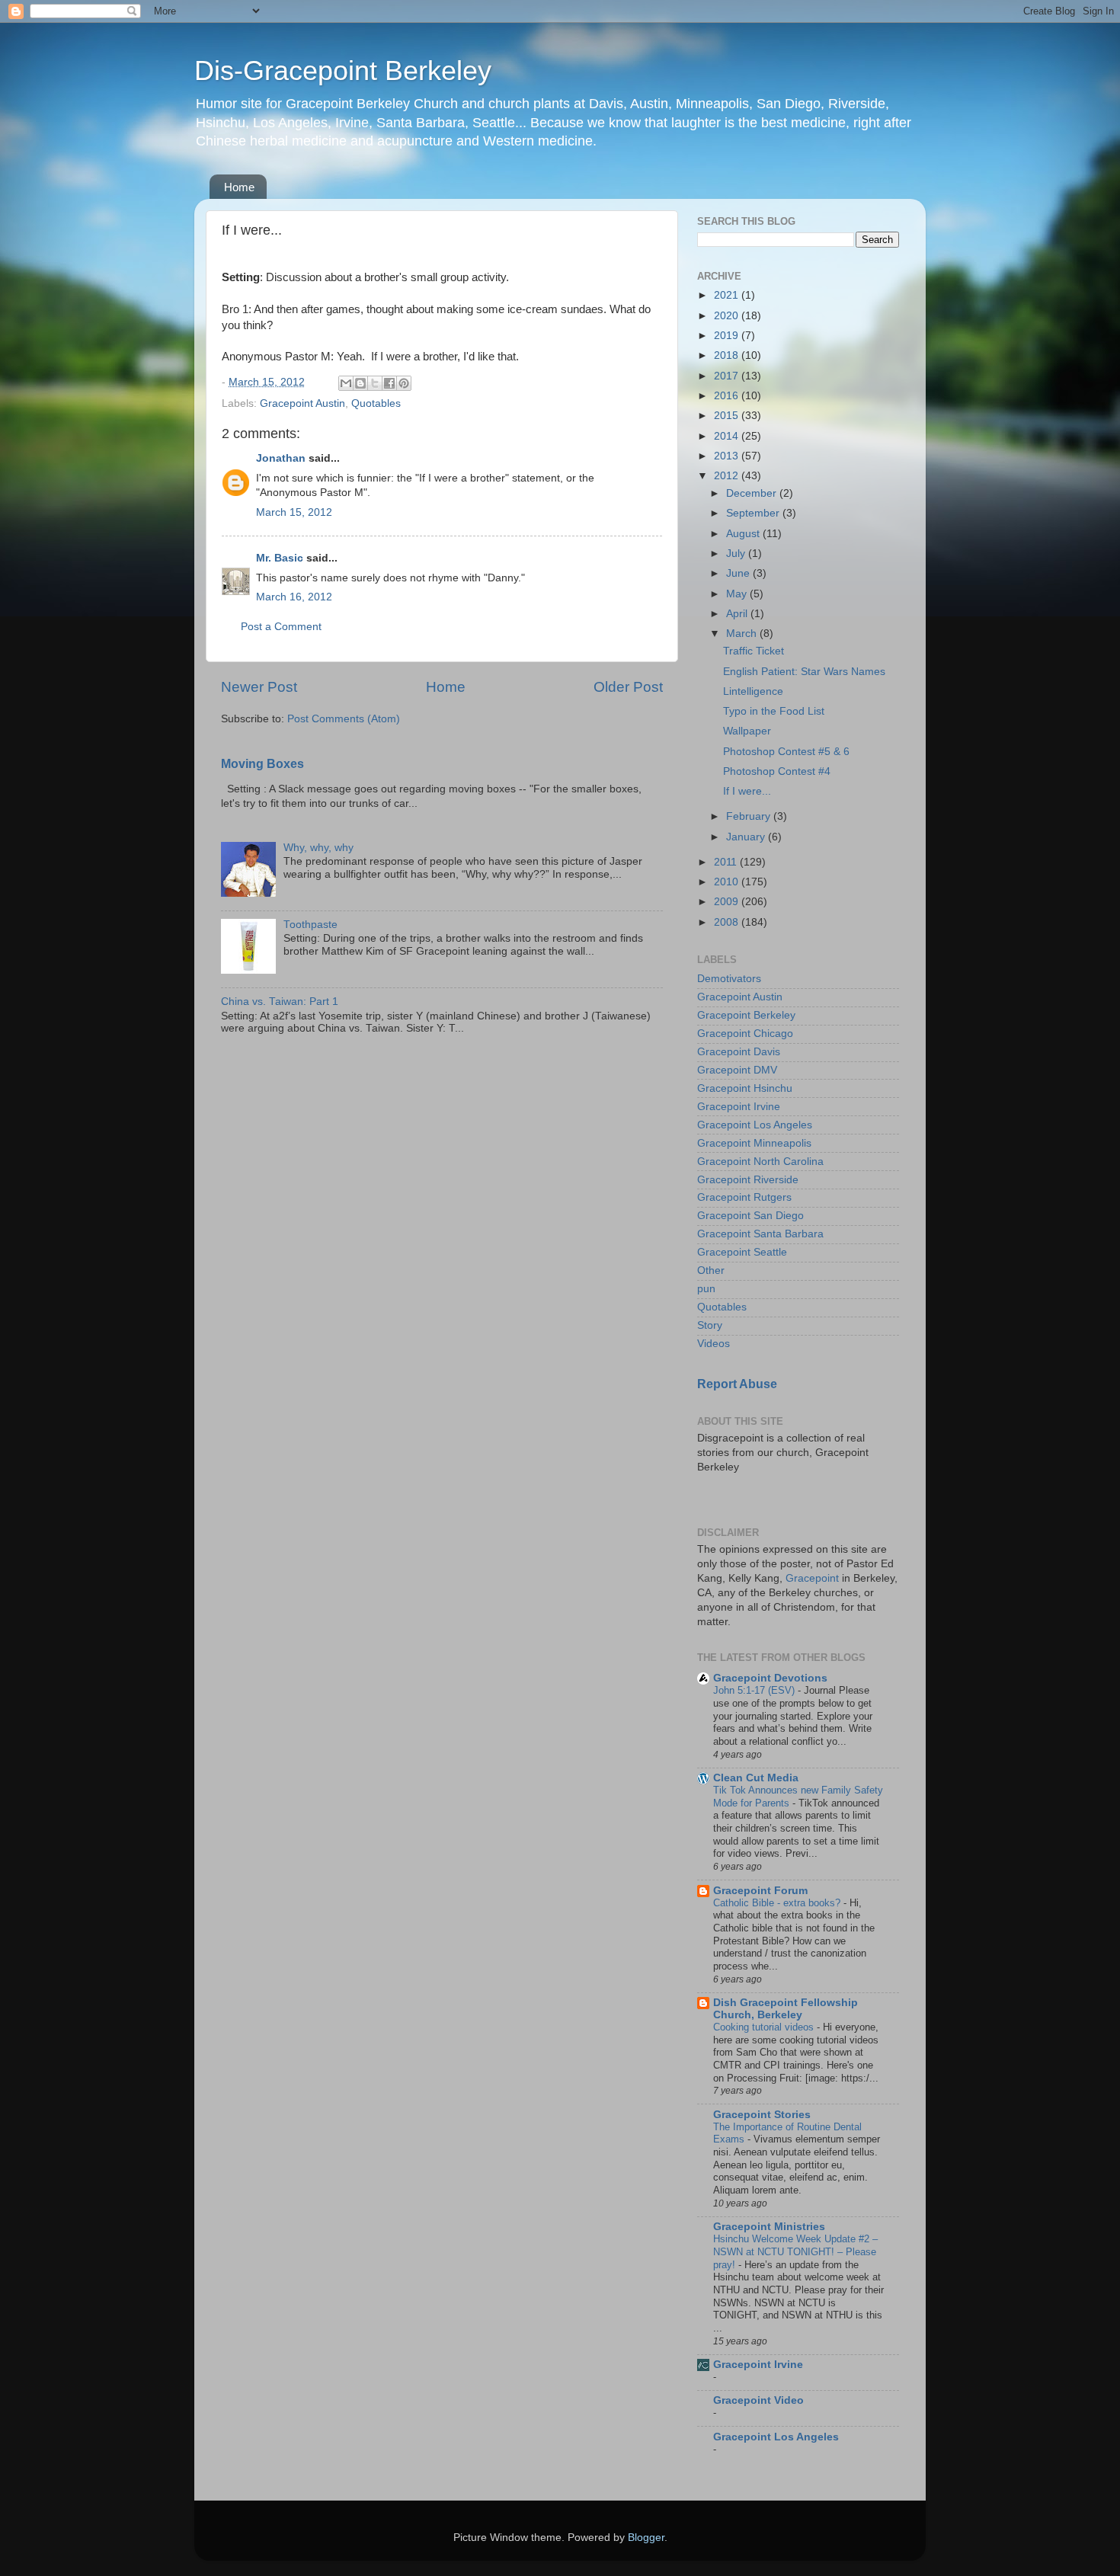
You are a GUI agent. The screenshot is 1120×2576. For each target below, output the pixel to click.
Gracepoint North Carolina (760, 1162)
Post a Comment (281, 627)
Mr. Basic (280, 558)
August (744, 534)
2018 (728, 355)
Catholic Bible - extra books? (778, 1903)
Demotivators (729, 979)
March (743, 634)
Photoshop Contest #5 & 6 (786, 752)
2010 (728, 882)
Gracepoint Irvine (739, 1107)
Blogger (646, 2538)
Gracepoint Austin (302, 403)
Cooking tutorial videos (765, 2027)
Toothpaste (310, 925)
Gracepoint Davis (739, 1052)
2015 (728, 416)
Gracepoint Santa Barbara (760, 1234)
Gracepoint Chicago (745, 1034)
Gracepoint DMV (737, 1070)
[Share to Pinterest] (404, 383)
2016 (728, 396)
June (739, 573)
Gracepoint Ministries (769, 2227)
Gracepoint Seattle (742, 1252)
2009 (728, 902)
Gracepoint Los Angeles (755, 1125)
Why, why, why (318, 848)
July (737, 554)
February (750, 816)
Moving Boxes (262, 764)
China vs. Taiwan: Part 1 (280, 1002)
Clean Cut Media (756, 1778)
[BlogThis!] (360, 383)
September (754, 513)
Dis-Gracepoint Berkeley (343, 70)
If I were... (747, 791)
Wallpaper (747, 731)
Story (710, 1325)
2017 (728, 376)
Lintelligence (753, 691)
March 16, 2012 (294, 597)
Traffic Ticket (754, 651)
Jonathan (281, 458)
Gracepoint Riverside (748, 1180)
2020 (728, 316)
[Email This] (346, 383)
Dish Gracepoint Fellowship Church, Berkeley (786, 2009)
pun (706, 1289)
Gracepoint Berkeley (746, 1015)
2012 (728, 476)
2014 (728, 436)
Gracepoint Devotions (770, 1678)
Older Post (628, 687)
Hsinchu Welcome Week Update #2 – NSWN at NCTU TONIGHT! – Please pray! (795, 2251)
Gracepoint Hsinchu (745, 1088)
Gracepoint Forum (760, 1891)
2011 (727, 862)
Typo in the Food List (774, 711)
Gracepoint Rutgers (744, 1197)
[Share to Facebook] (389, 383)
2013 (728, 456)
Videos (714, 1344)
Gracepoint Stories (762, 2115)
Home (239, 187)
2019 (728, 336)
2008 (728, 922)
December (753, 493)
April (738, 614)
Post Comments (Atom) (344, 719)
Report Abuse (737, 1384)
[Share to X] (375, 383)
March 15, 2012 (294, 512)
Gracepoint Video (758, 2400)
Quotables (376, 403)
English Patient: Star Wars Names (804, 672)
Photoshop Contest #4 (777, 771)
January (747, 837)
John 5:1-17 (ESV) (755, 1690)
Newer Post (259, 687)
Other (711, 1270)
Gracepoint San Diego (750, 1216)
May (738, 594)
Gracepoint (812, 1578)
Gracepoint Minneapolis (754, 1143)
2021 (728, 295)
